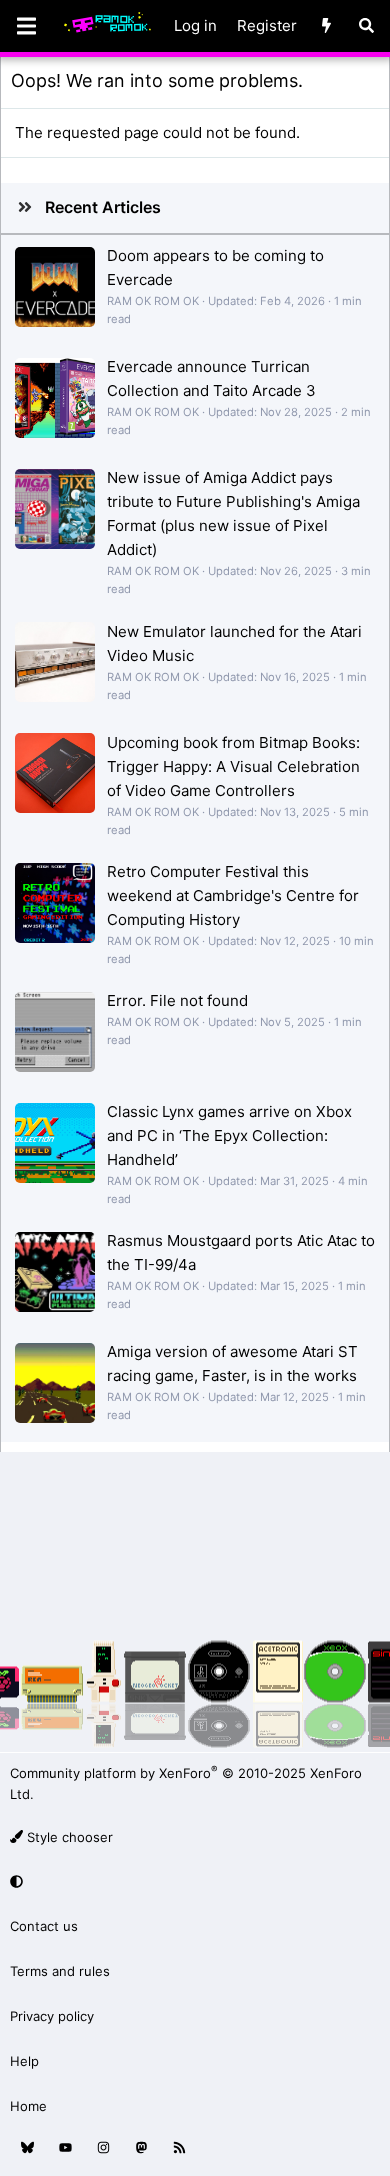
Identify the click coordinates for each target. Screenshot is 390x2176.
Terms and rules (60, 1971)
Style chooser (68, 1837)
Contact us (44, 1926)
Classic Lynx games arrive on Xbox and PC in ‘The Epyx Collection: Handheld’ (229, 1135)
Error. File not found (177, 1000)
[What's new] (326, 26)
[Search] (366, 26)
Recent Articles (103, 207)
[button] (192, 1882)
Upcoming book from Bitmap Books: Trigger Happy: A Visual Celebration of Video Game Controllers (233, 766)
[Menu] (26, 26)
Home (28, 2106)
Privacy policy (52, 2016)
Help (24, 2061)
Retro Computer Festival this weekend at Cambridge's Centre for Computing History (233, 895)
